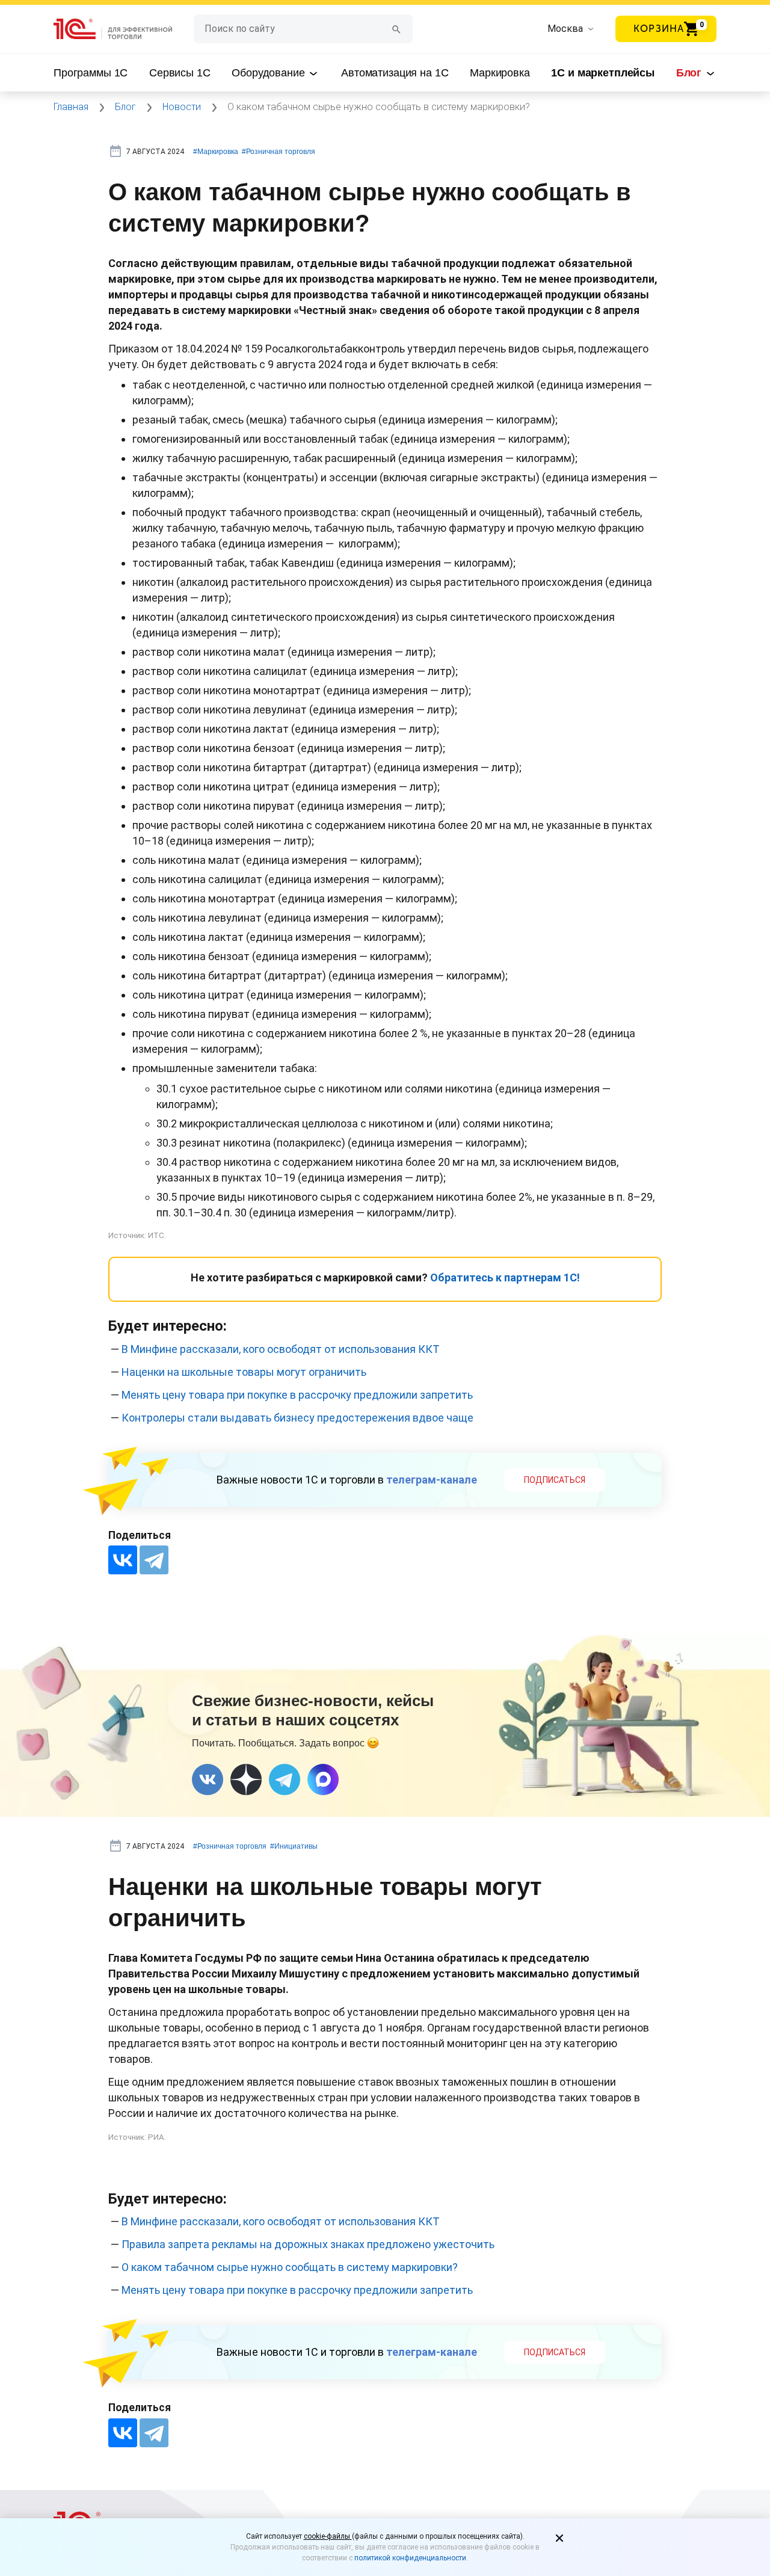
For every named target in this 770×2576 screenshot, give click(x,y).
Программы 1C (91, 73)
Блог (690, 73)
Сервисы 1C (180, 73)
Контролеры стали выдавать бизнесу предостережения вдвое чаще (297, 1418)
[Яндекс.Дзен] (246, 1779)
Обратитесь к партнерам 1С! (505, 1277)
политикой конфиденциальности (410, 2558)
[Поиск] (396, 29)
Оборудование (269, 73)
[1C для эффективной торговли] (124, 29)
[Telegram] (154, 1560)
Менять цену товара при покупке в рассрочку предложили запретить (297, 1395)
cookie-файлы (328, 2536)
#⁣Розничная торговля (279, 152)
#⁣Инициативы (294, 1846)
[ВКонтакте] (123, 1560)
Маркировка (500, 73)
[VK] (208, 1779)
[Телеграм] (285, 1779)
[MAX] (323, 1779)
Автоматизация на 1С (395, 73)
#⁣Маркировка (216, 152)
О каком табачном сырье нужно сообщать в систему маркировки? (290, 2267)
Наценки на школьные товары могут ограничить (244, 1372)
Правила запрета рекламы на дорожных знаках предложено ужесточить (308, 2244)
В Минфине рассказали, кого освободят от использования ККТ (281, 1349)
